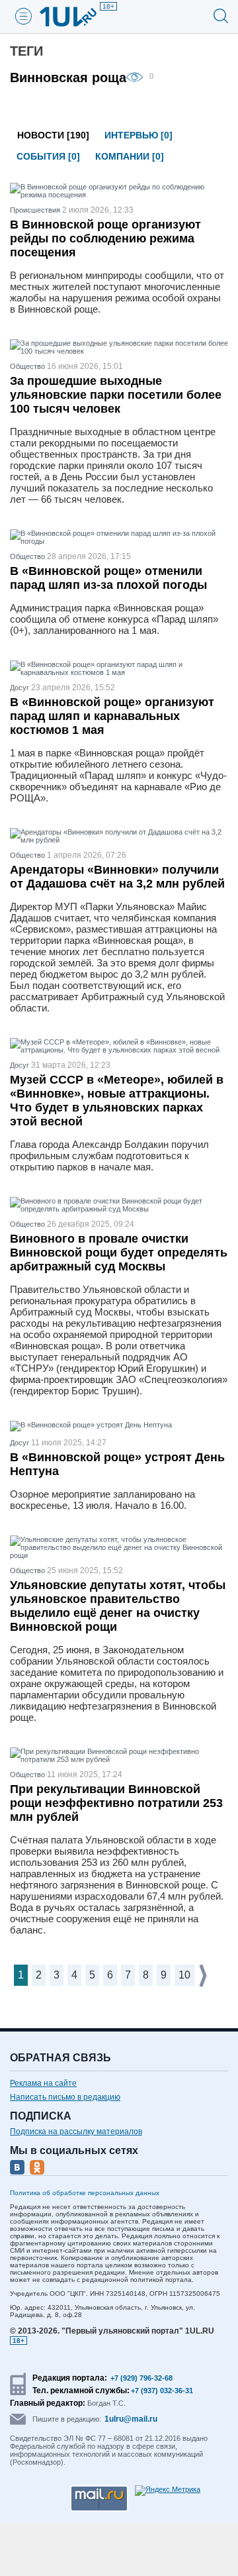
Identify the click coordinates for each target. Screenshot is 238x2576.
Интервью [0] (139, 135)
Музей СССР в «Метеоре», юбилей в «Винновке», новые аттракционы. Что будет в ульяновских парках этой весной (117, 1101)
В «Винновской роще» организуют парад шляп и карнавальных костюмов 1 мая (112, 716)
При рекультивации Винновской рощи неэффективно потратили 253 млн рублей (116, 1803)
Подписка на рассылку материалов (76, 2132)
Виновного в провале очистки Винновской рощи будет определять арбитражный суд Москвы (119, 1253)
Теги (26, 51)
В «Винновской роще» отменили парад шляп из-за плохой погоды (108, 578)
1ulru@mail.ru (131, 2419)
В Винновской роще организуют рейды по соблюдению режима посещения (105, 238)
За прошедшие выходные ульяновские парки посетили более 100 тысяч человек (116, 395)
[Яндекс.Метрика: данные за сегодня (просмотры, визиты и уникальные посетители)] (168, 2491)
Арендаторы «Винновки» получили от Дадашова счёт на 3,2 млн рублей (117, 877)
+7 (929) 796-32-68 (141, 2378)
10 (184, 1975)
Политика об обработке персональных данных (85, 2193)
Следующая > (204, 1976)
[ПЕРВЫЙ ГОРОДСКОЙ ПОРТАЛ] (76, 17)
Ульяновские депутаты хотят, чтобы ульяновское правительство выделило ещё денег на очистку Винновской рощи (118, 1606)
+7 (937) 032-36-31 (162, 2391)
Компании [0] (130, 156)
